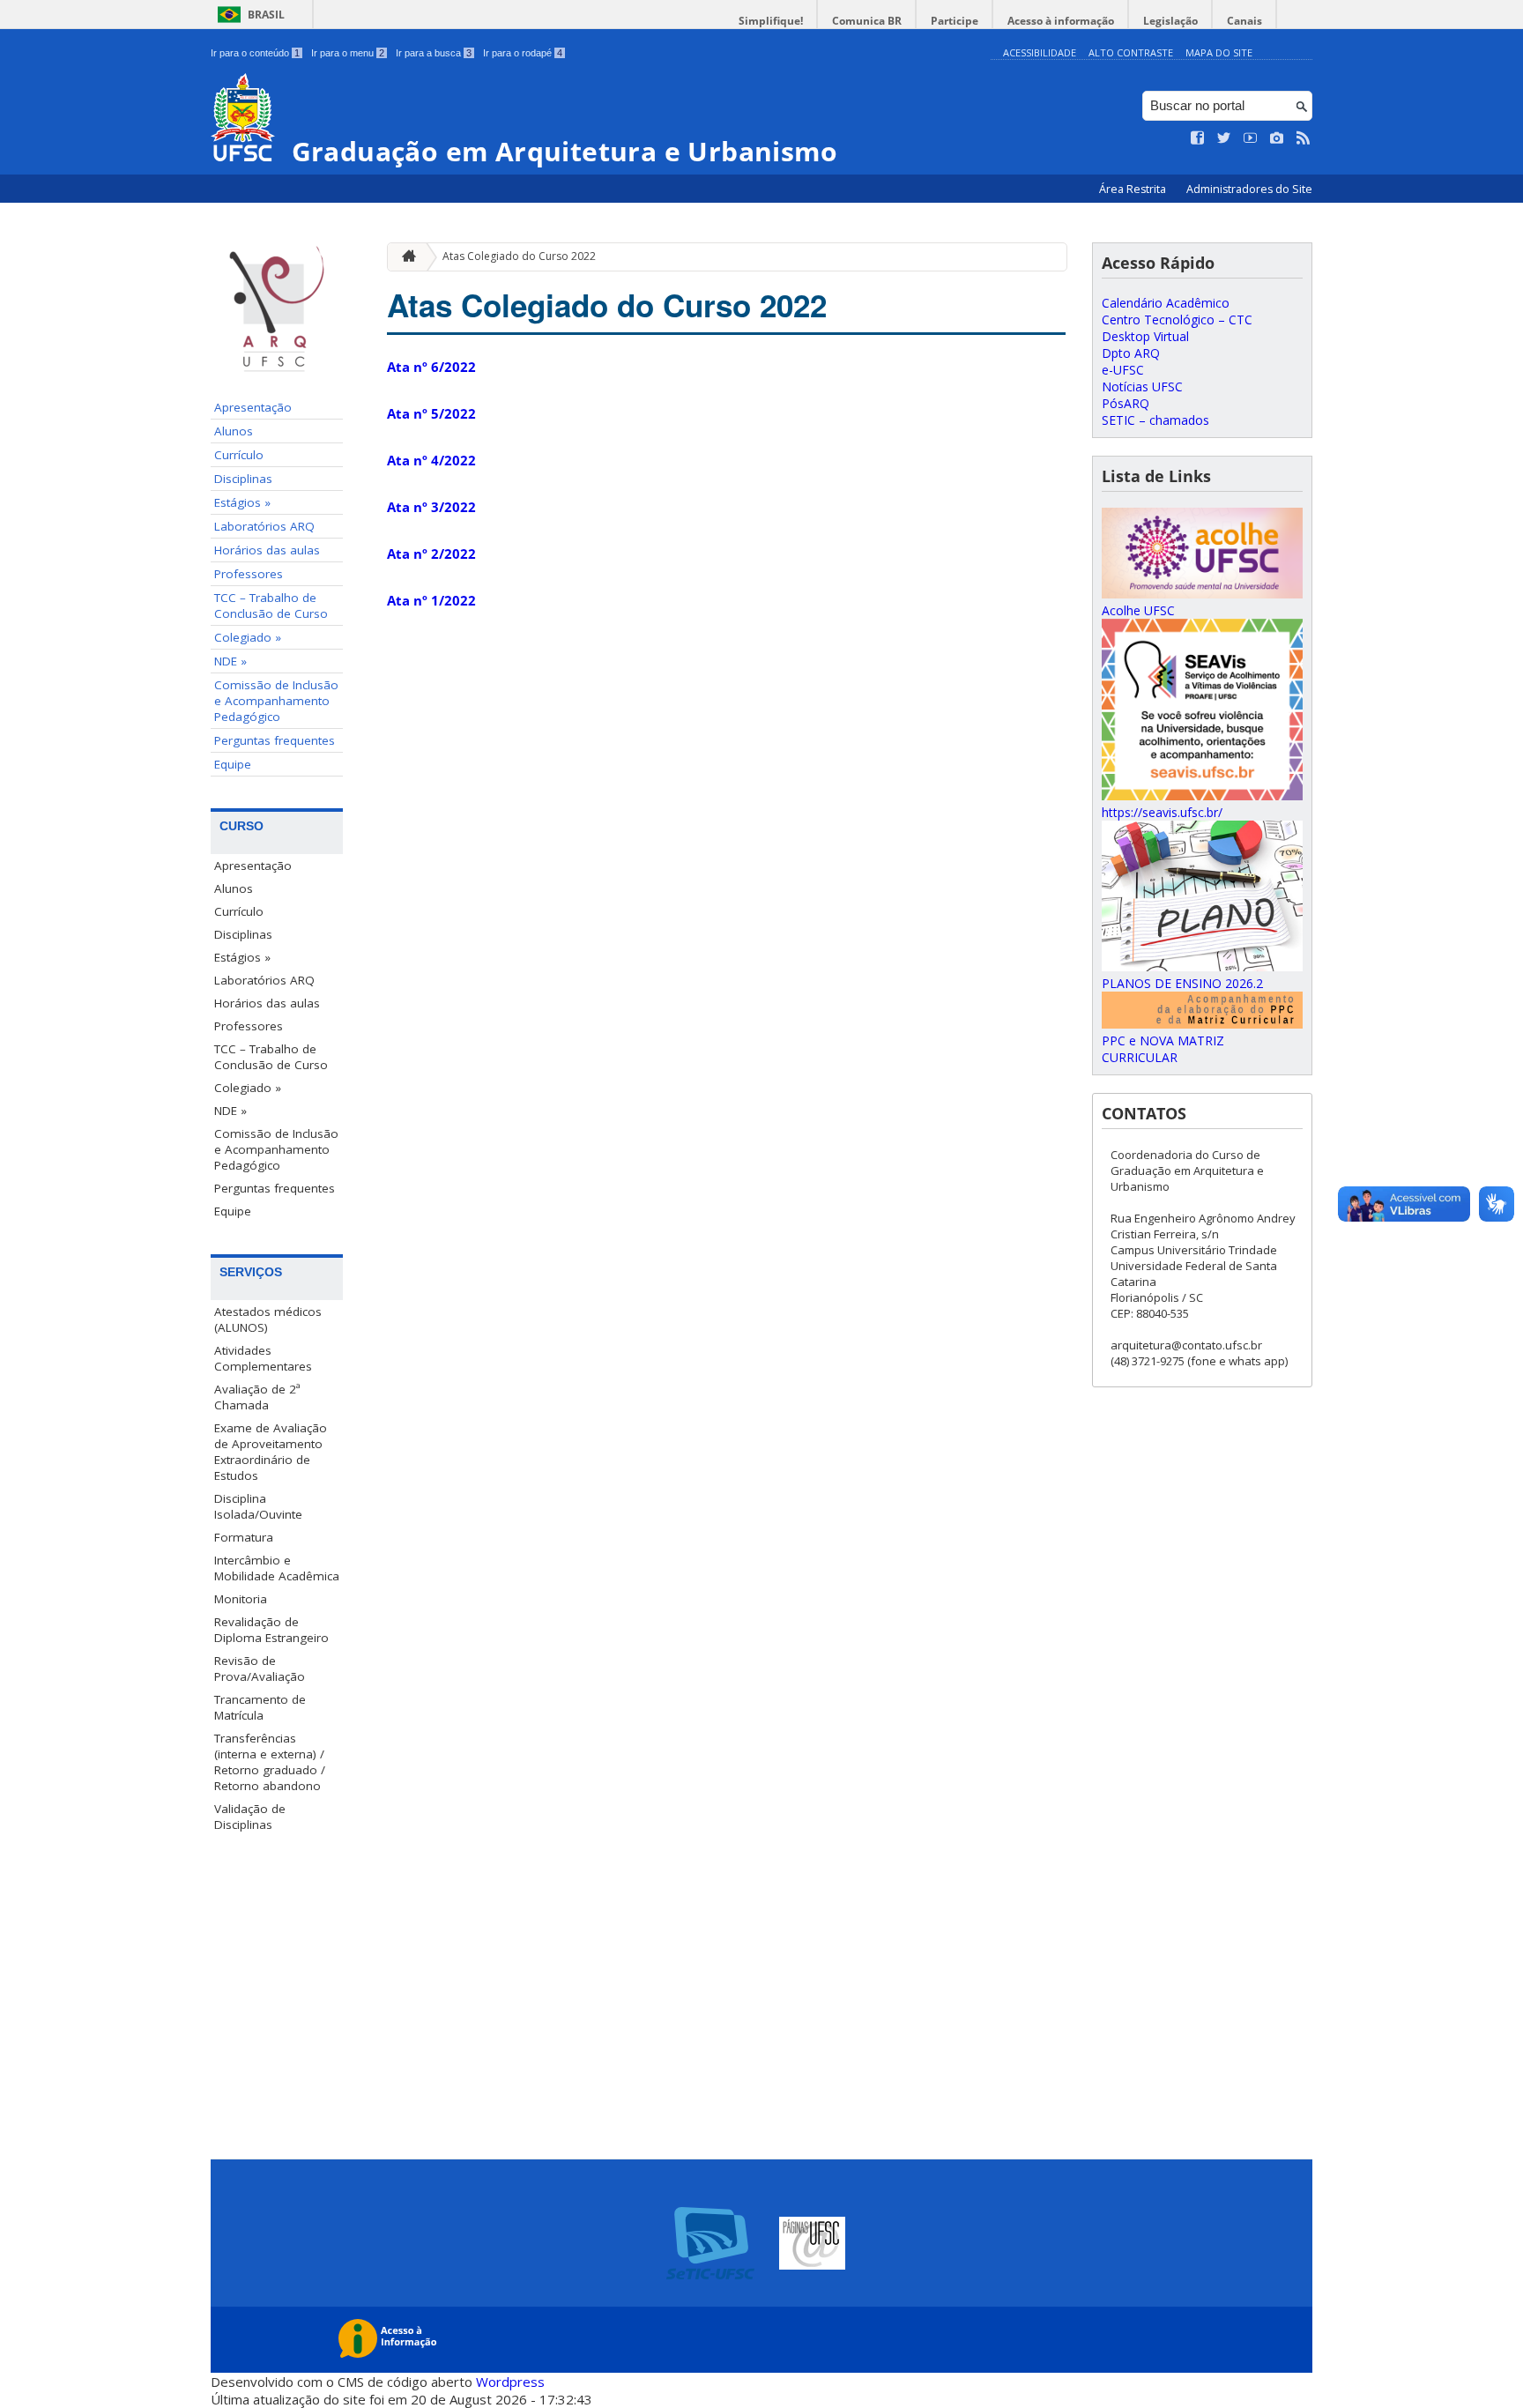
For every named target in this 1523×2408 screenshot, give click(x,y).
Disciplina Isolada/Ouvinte (258, 1506)
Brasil (266, 15)
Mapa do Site (1219, 52)
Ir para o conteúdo (255, 53)
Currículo (239, 455)
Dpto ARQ (1131, 353)
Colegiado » (248, 637)
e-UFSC (1123, 370)
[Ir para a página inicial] (405, 257)
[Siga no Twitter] (1224, 138)
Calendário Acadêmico (1166, 303)
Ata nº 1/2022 (431, 600)
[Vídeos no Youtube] (1251, 138)
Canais (1244, 21)
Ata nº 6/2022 (431, 367)
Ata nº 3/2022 (431, 507)
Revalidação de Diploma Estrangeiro (271, 1630)
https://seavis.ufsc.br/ (1162, 812)
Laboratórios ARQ (264, 526)
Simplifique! (771, 21)
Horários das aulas (267, 550)
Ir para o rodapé (523, 53)
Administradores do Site (1249, 189)
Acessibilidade (1040, 52)
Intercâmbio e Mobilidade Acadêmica (277, 1568)
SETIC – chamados (1155, 420)
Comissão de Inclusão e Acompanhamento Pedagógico (276, 701)
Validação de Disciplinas (250, 1817)
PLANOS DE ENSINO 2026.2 (1182, 983)
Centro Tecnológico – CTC (1177, 320)
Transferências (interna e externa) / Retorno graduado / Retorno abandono (270, 1762)
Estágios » (242, 502)
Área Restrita (1134, 189)
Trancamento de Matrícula (260, 1707)
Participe (955, 21)
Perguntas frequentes (275, 740)
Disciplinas (243, 479)
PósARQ (1126, 403)
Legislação (1170, 21)
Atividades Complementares (263, 1358)
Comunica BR (867, 21)
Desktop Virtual (1145, 336)
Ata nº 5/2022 (431, 413)
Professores (249, 574)
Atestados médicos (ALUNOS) (268, 1319)
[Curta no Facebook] (1198, 138)
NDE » (230, 661)
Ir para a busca (434, 53)
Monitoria (241, 1599)
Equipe (233, 764)
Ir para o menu (348, 53)
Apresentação (253, 407)
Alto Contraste (1131, 52)
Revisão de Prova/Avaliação (260, 1669)
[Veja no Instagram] (1277, 138)
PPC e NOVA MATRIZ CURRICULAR (1163, 1049)
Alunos (234, 431)
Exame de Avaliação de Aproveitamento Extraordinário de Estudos (271, 1452)
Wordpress (510, 2382)
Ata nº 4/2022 (431, 460)
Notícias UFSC (1142, 386)
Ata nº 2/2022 (431, 554)
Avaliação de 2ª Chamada (257, 1397)
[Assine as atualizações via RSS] (1304, 138)
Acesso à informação (1061, 21)
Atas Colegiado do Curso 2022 (519, 256)
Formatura (244, 1537)
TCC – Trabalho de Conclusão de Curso (271, 606)
